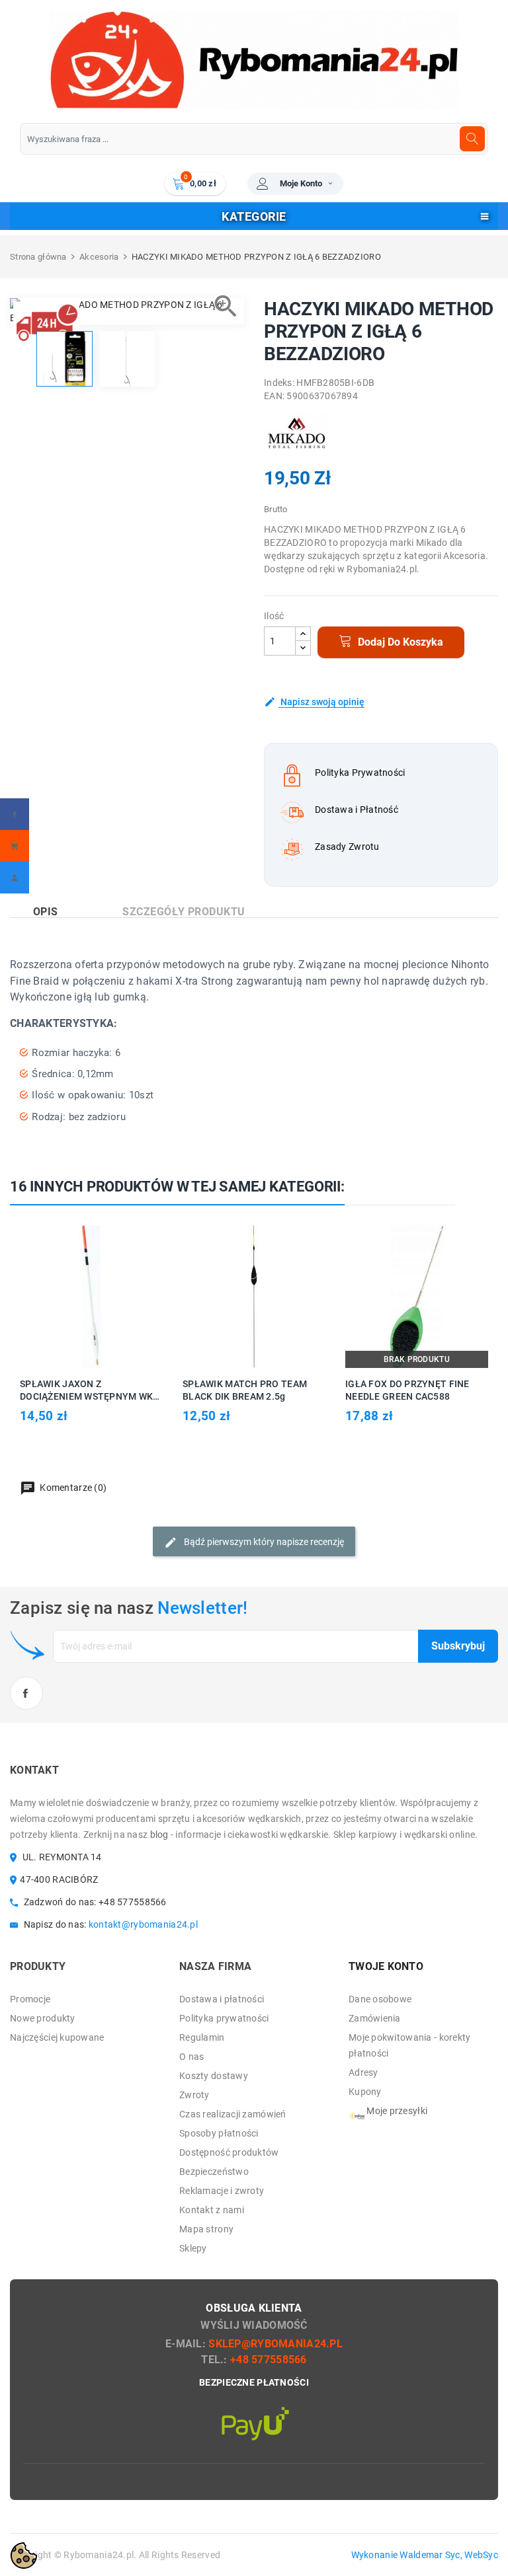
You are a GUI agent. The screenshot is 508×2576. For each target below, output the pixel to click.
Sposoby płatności (219, 2133)
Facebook (26, 1693)
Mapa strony (206, 2229)
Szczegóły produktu (184, 912)
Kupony (365, 2092)
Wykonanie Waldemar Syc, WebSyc (425, 2555)
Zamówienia (375, 2018)
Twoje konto (386, 1966)
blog (159, 1835)
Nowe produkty (43, 2018)
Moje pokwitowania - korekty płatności (410, 2045)
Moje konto (301, 183)
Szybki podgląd (106, 1296)
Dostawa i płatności (222, 1999)
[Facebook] (15, 814)
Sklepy (193, 2248)
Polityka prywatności (224, 2018)
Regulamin (202, 2037)
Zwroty (194, 2095)
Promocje (30, 1999)
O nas (191, 2057)
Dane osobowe (380, 1999)
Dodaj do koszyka (399, 642)
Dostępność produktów (229, 2152)
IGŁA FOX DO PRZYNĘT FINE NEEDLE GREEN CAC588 (407, 1390)
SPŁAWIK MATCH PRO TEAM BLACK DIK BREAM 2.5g (245, 1390)
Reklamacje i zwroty (222, 2191)
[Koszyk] (15, 846)
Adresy (363, 2072)
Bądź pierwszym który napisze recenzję (263, 1541)
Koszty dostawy (214, 2076)
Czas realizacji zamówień (233, 2114)
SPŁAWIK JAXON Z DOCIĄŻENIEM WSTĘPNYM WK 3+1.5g (86, 1391)
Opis (46, 912)
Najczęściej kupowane (57, 2037)
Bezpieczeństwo (214, 2172)
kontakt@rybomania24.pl (143, 1924)
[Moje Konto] (15, 878)
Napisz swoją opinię (321, 702)
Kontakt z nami (212, 2210)
